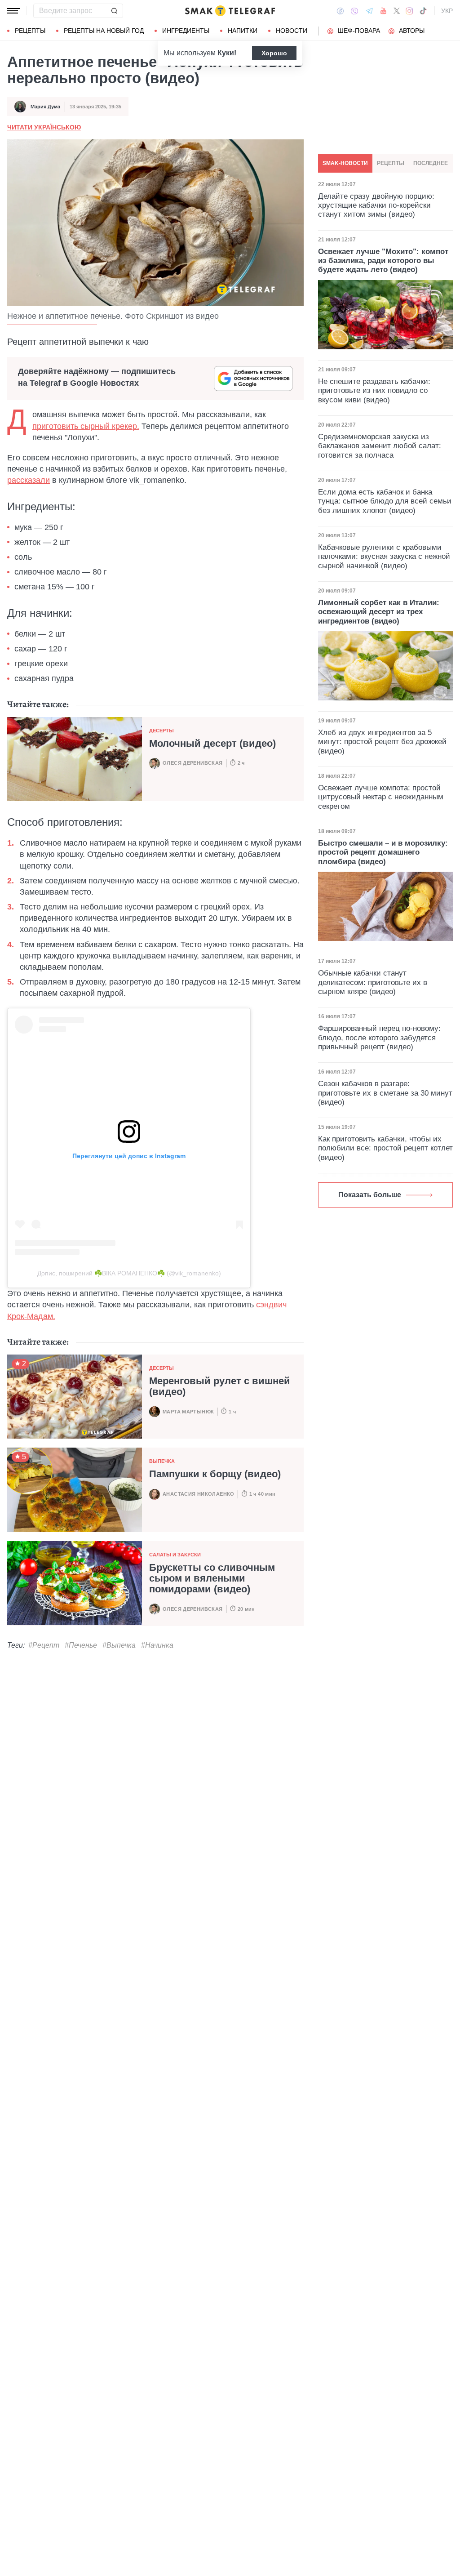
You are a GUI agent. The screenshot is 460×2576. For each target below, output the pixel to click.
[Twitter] (397, 11)
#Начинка (157, 1645)
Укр (447, 11)
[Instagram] (409, 11)
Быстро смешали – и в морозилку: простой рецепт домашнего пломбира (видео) (383, 852)
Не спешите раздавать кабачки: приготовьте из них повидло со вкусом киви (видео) (374, 391)
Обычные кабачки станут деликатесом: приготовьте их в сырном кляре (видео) (373, 982)
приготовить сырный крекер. (86, 426)
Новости (292, 31)
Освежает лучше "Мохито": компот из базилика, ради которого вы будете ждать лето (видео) (383, 261)
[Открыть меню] (13, 11)
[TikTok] (423, 11)
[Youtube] (383, 11)
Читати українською (44, 127)
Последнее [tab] (431, 163)
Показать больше (370, 1195)
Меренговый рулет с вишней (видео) (220, 1386)
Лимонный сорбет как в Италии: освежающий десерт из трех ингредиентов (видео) (379, 612)
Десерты (161, 731)
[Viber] (354, 11)
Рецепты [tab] (391, 163)
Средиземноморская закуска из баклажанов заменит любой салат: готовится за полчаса (380, 446)
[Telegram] (369, 11)
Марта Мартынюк (188, 1412)
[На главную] (230, 11)
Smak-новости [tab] (345, 163)
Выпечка (162, 1461)
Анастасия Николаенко (199, 1494)
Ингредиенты (186, 31)
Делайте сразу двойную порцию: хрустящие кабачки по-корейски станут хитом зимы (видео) (376, 205)
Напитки (243, 31)
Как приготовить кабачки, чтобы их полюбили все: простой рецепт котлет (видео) (385, 1148)
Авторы (412, 31)
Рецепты (30, 31)
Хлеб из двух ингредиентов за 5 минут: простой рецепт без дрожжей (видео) (382, 742)
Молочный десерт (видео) (212, 743)
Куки (226, 53)
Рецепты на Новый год (104, 31)
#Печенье (81, 1645)
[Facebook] (340, 11)
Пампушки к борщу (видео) (215, 1474)
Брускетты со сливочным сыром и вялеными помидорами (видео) (212, 1578)
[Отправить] (114, 11)
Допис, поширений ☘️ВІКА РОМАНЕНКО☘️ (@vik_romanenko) (129, 1273)
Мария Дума (45, 107)
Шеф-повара (359, 31)
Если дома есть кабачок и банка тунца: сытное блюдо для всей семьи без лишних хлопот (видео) (385, 501)
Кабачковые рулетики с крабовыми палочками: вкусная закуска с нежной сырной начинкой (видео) (384, 557)
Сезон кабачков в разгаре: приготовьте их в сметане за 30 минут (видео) (385, 1093)
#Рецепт (44, 1645)
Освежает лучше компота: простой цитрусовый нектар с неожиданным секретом (381, 797)
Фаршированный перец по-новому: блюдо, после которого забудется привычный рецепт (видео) (379, 1038)
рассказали (29, 480)
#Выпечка (119, 1645)
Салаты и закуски (175, 1555)
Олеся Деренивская (193, 763)
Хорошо (274, 53)
